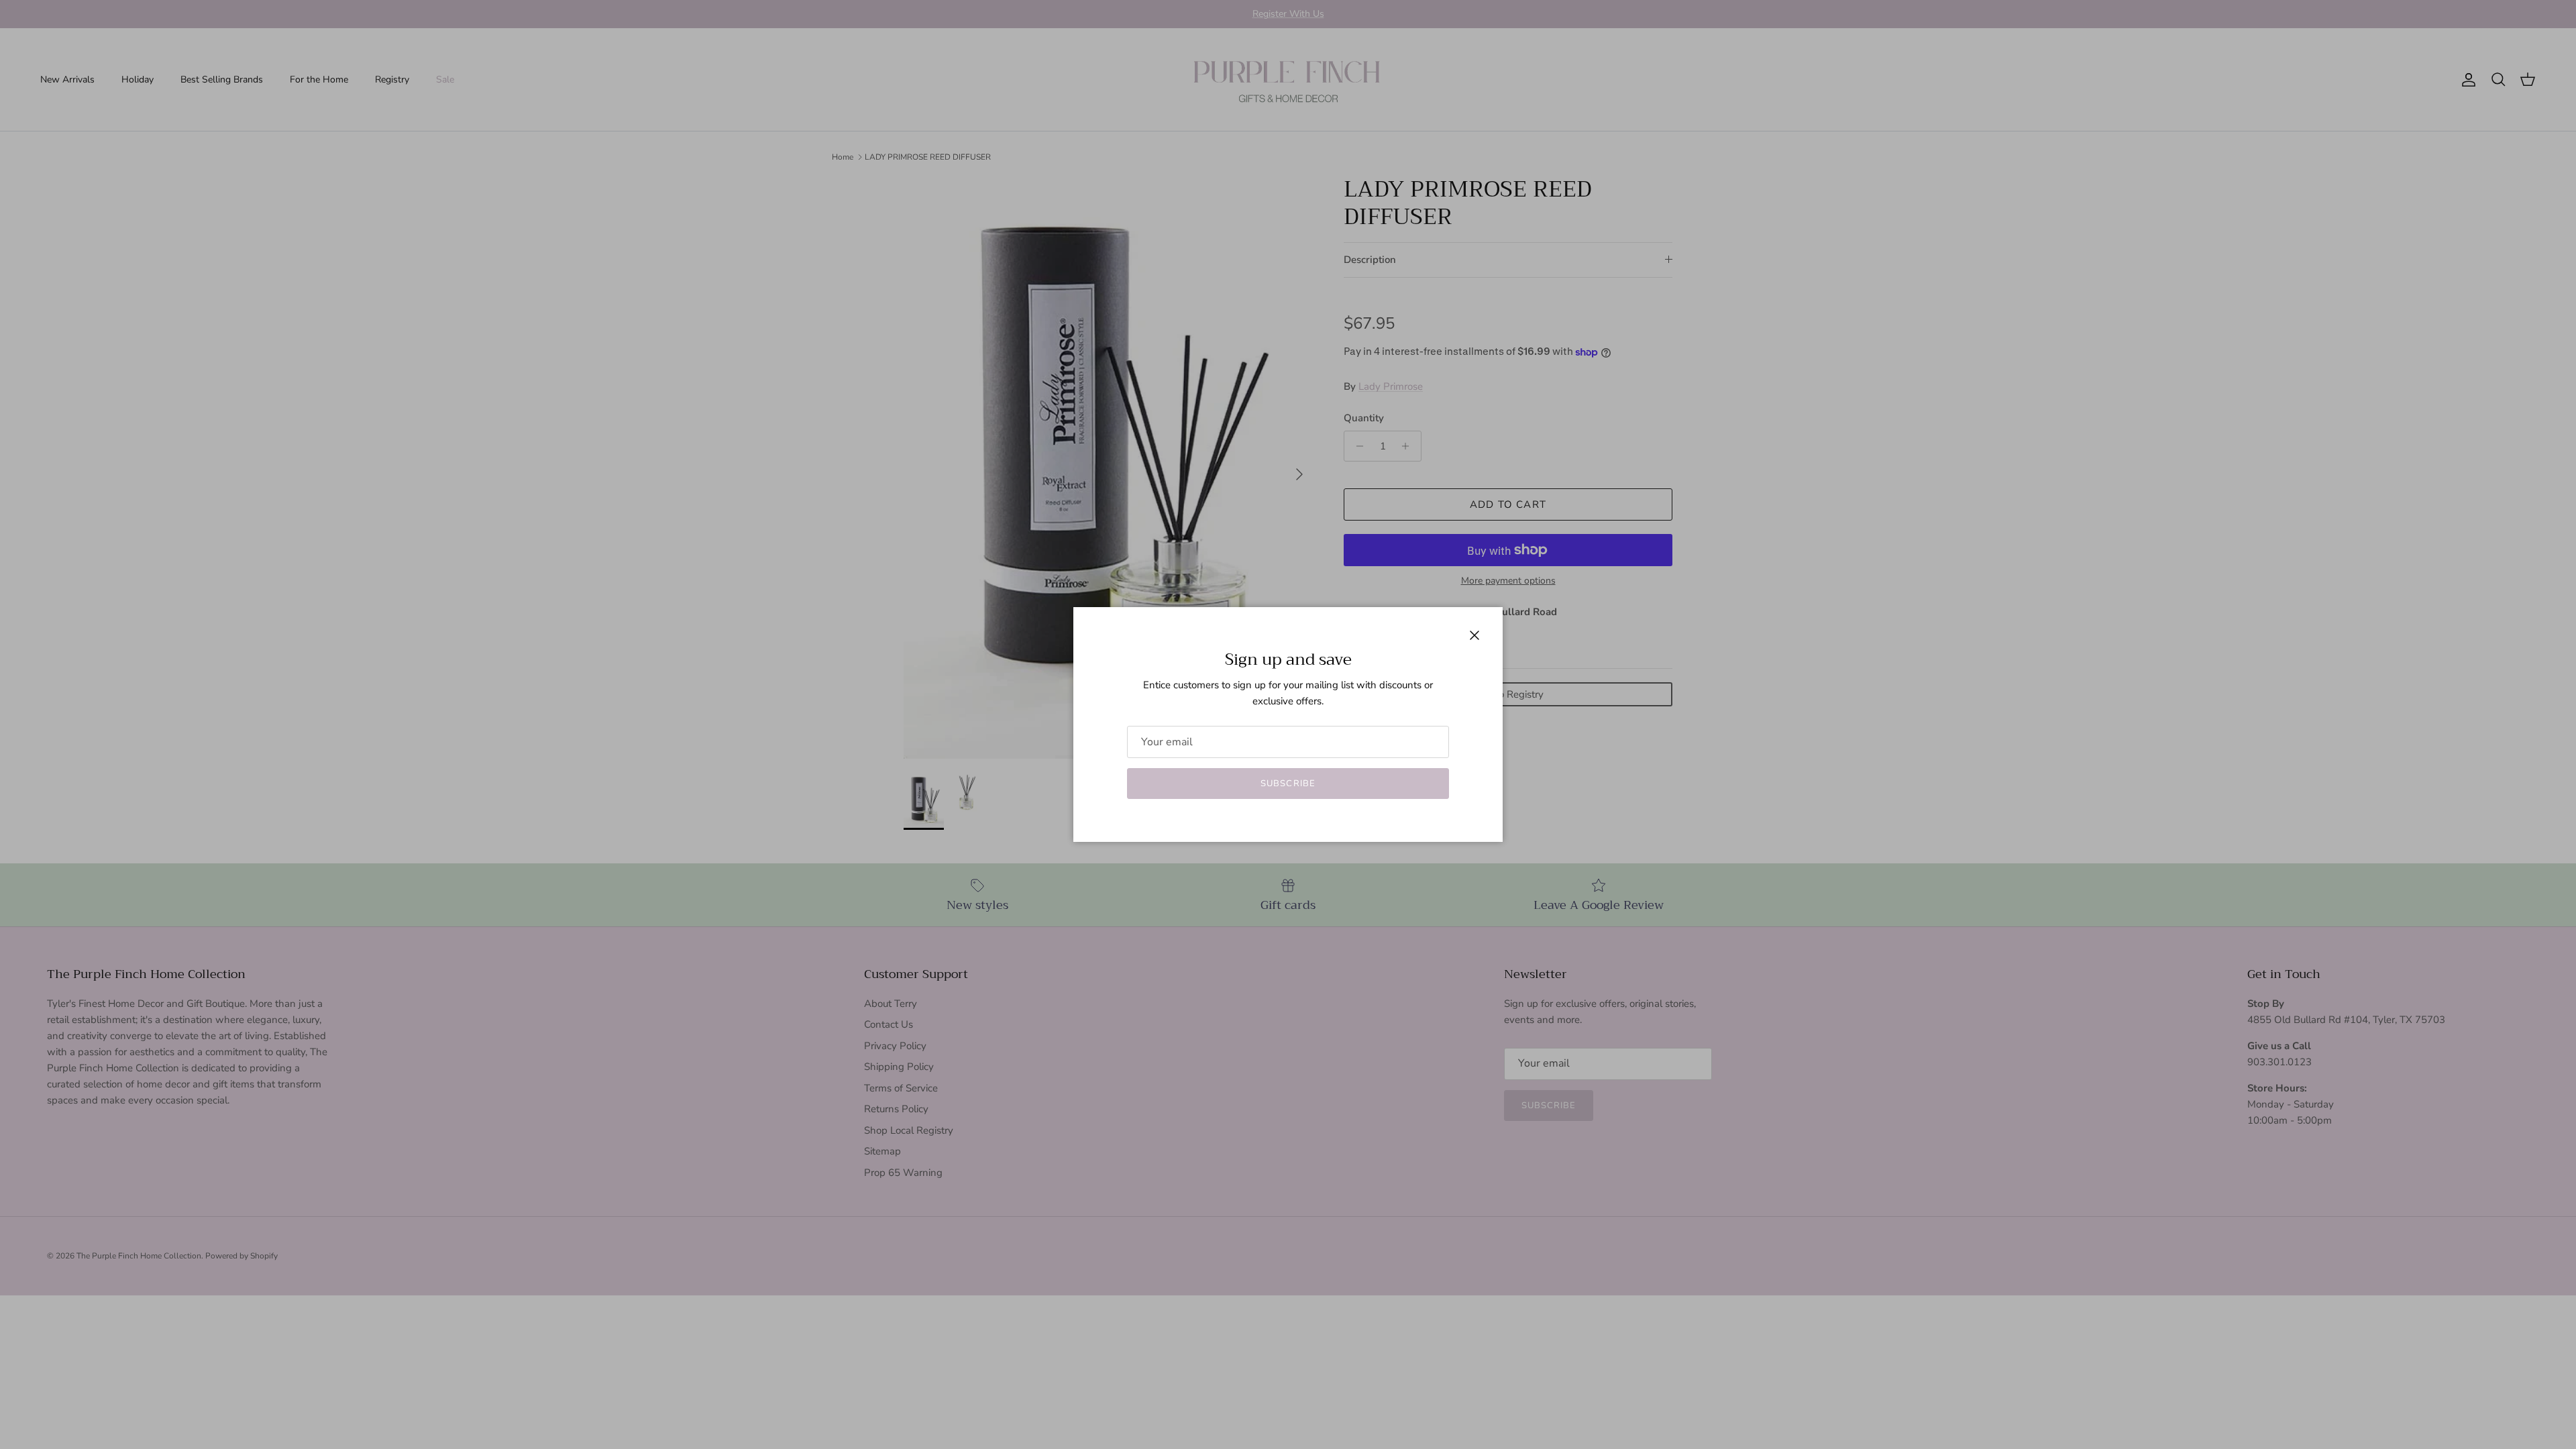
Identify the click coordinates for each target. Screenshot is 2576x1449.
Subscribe (1288, 784)
